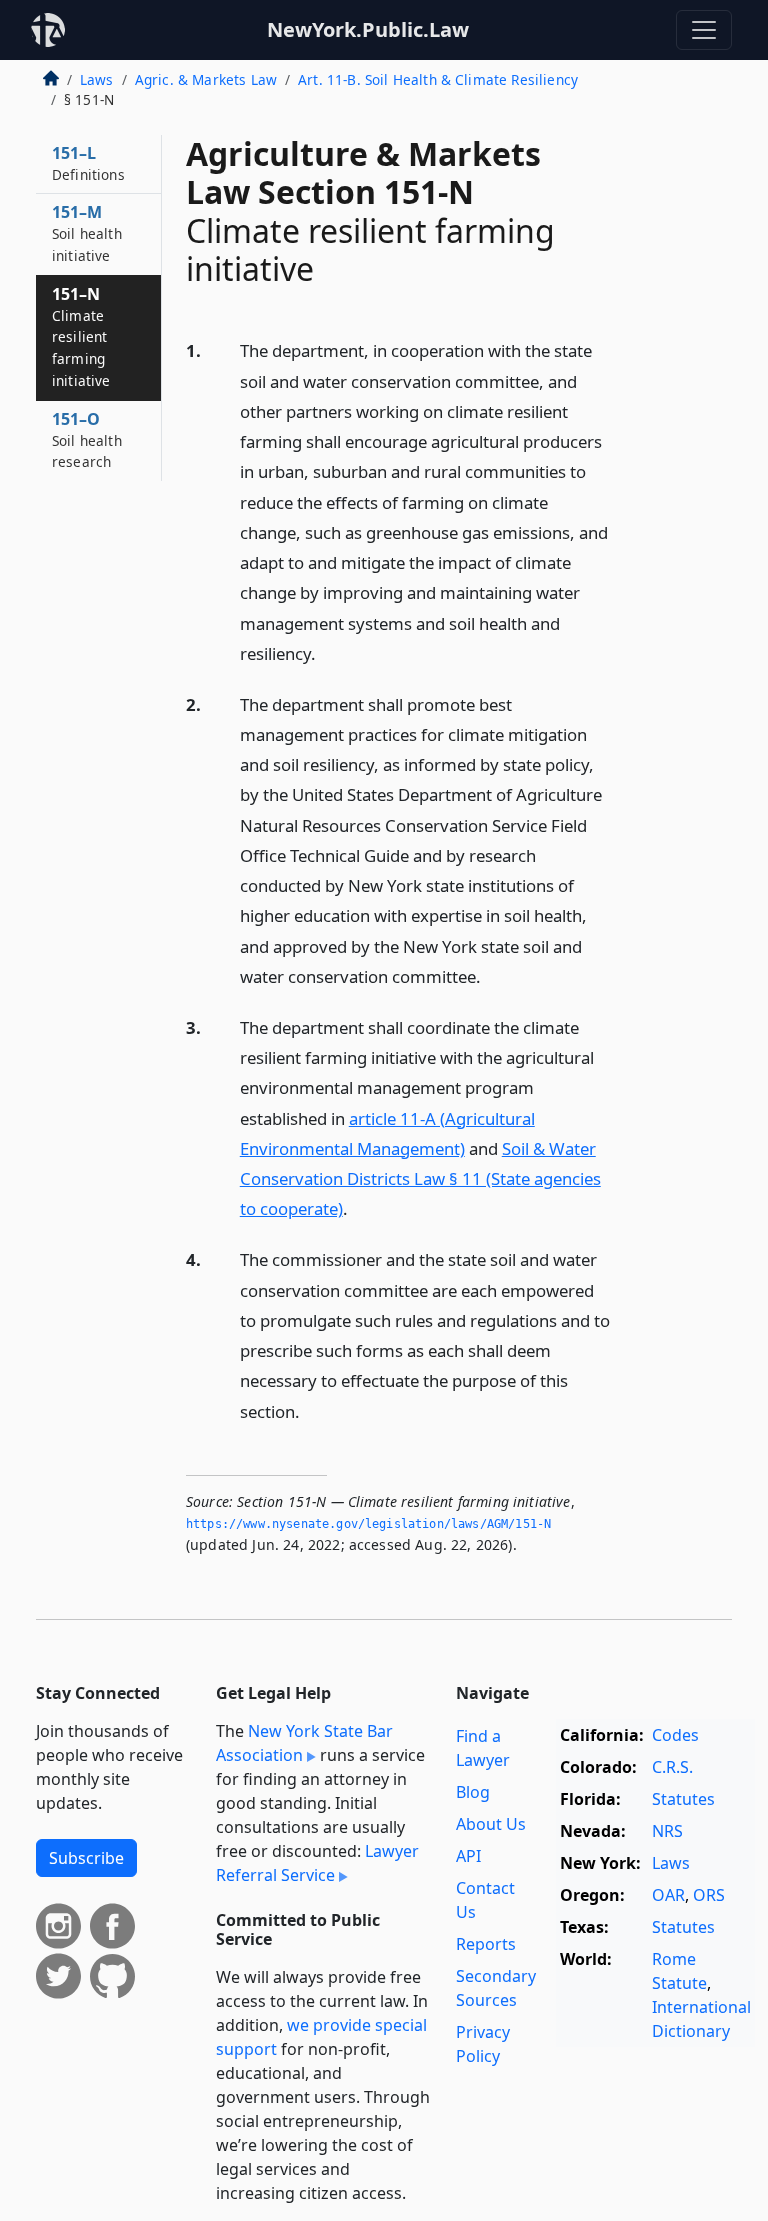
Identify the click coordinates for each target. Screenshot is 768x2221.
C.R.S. (672, 1767)
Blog (473, 1792)
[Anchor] (327, 652)
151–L (88, 163)
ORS (709, 1895)
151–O (87, 440)
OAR (668, 1895)
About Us (491, 1824)
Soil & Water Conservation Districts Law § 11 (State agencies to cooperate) (420, 1178)
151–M (87, 233)
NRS (667, 1831)
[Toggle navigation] (704, 30)
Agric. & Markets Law (206, 79)
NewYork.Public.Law (368, 29)
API (468, 1856)
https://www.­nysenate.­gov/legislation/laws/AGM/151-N (368, 1524)
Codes (675, 1735)
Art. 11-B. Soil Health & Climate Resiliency (438, 79)
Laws (97, 79)
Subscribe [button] (86, 1858)
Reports (486, 1944)
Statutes (683, 1799)
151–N (81, 336)
